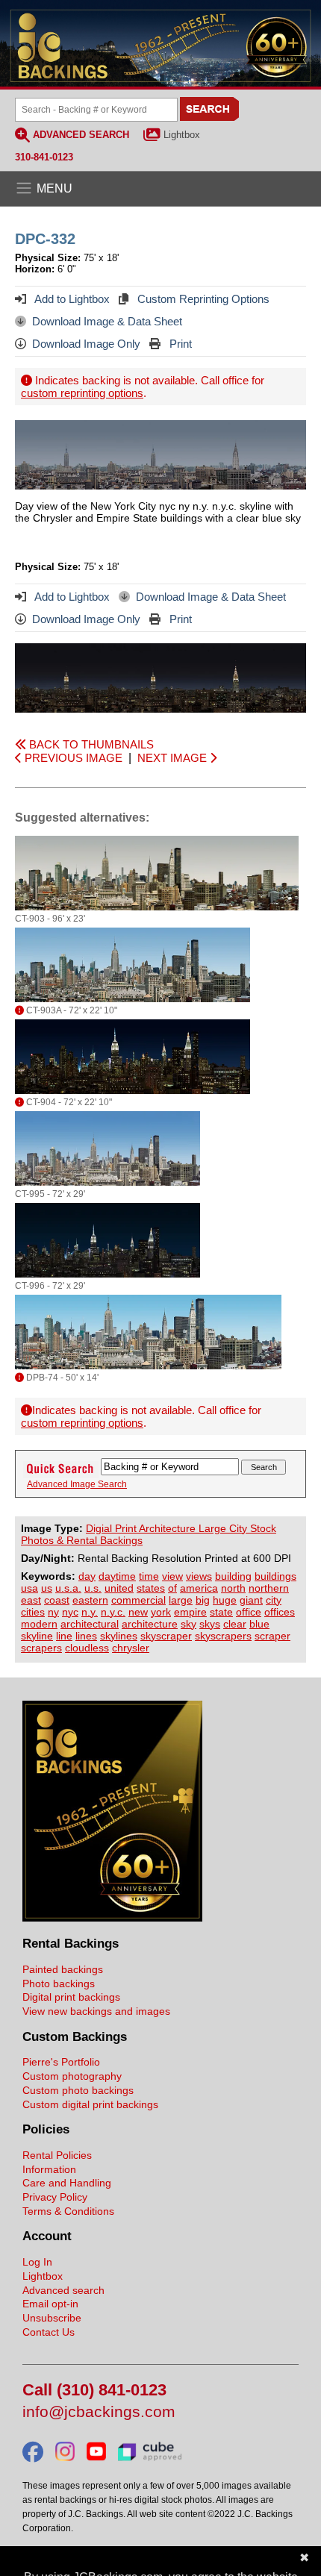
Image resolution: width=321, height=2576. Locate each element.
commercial (138, 1600)
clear (235, 1624)
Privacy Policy (55, 2197)
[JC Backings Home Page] (112, 1918)
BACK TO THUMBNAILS (90, 744)
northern (269, 1588)
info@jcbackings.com (99, 2412)
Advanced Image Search (77, 1484)
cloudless (87, 1648)
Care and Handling (67, 2183)
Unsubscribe (52, 2318)
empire (190, 1612)
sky (188, 1624)
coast (57, 1600)
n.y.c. (113, 1612)
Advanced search (63, 2290)
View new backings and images (96, 2011)
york (161, 1612)
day (87, 1576)
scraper (272, 1636)
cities (33, 1612)
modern (39, 1624)
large (181, 1600)
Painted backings (63, 1969)
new (138, 1612)
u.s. (93, 1588)
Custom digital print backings (90, 2104)
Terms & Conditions (68, 2211)
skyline (37, 1636)
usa (29, 1588)
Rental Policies (57, 2155)
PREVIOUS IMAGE (72, 758)
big (203, 1600)
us (47, 1588)
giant (251, 1600)
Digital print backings (71, 1997)
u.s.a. (68, 1588)
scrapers (41, 1648)
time (149, 1576)
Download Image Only (86, 344)
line (64, 1636)
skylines (119, 1636)
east (31, 1600)
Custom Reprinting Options (202, 299)
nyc (70, 1612)
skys (210, 1624)
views (199, 1576)
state (221, 1612)
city (274, 1600)
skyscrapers (223, 1636)
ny (53, 1612)
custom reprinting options (82, 393)
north (233, 1588)
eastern (90, 1600)
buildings (275, 1576)
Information (49, 2169)
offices (280, 1612)
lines (86, 1636)
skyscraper (166, 1636)
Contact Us (49, 2332)
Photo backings (59, 1983)
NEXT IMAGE (174, 758)
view (172, 1576)
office (249, 1612)
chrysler (131, 1648)
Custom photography (72, 2076)
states (151, 1588)
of (172, 1588)
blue (259, 1624)
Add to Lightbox (71, 299)
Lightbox (182, 135)
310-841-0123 (44, 157)
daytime (117, 1576)
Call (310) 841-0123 (94, 2391)
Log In (37, 2262)
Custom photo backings (78, 2090)
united (119, 1588)
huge (225, 1600)
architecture (150, 1624)
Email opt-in (50, 2304)
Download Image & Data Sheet (107, 321)
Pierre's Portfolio (61, 2062)
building (233, 1576)
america (199, 1588)
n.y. (90, 1612)
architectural (90, 1624)
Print (179, 344)
